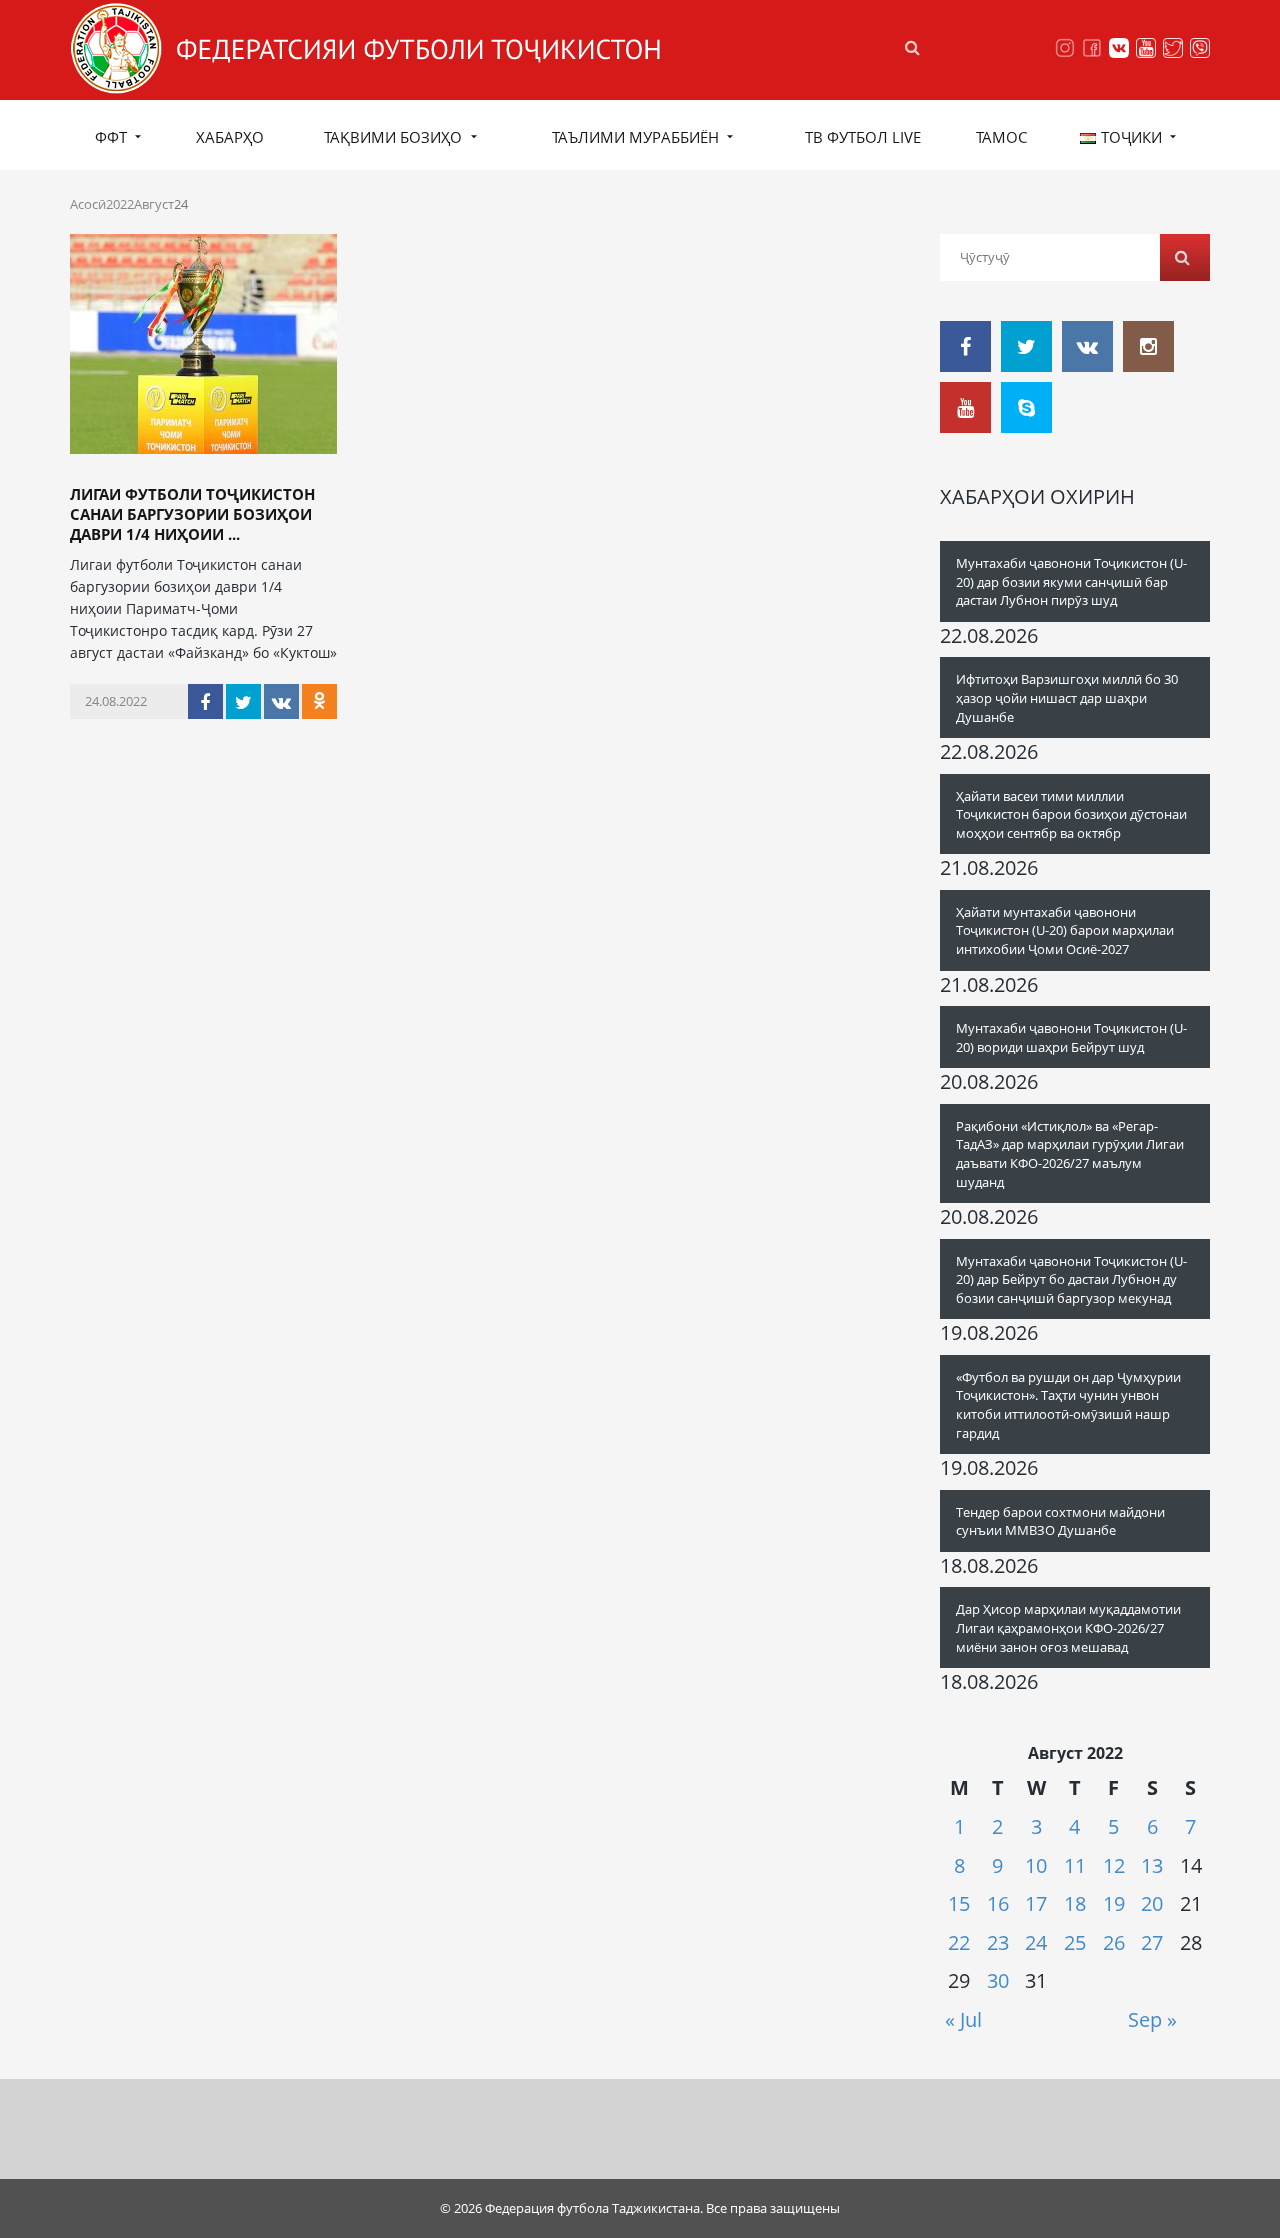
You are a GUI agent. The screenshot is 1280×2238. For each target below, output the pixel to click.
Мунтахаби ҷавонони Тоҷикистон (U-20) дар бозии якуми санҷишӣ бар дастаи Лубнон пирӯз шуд (1071, 581)
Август (154, 204)
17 (1036, 1903)
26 (1114, 1942)
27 (1152, 1942)
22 (959, 1942)
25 (1075, 1942)
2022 (120, 204)
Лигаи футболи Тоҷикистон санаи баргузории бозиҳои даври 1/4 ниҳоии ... (192, 514)
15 (959, 1903)
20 (1152, 1903)
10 (1036, 1865)
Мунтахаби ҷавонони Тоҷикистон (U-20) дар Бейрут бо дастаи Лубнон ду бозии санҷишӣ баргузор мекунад (1071, 1279)
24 (1036, 1942)
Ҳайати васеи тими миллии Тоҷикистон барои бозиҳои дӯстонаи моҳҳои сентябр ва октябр (1071, 814)
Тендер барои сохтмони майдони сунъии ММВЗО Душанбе (1060, 1521)
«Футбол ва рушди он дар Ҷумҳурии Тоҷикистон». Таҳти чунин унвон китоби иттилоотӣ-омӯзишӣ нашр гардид (1068, 1405)
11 (1075, 1865)
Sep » (1152, 2019)
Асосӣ (88, 204)
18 (1075, 1903)
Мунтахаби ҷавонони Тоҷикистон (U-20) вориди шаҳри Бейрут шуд (1071, 1037)
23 (998, 1942)
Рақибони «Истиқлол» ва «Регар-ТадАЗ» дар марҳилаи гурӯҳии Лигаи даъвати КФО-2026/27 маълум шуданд (1070, 1154)
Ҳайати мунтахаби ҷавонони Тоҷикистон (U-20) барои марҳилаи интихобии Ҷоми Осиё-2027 (1065, 930)
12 (1114, 1865)
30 (998, 1980)
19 (1114, 1903)
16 (998, 1903)
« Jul (963, 2019)
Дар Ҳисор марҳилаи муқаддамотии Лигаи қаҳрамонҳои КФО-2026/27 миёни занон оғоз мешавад (1068, 1627)
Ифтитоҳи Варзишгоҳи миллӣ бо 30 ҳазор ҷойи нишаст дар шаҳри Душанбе (1067, 697)
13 (1152, 1865)
